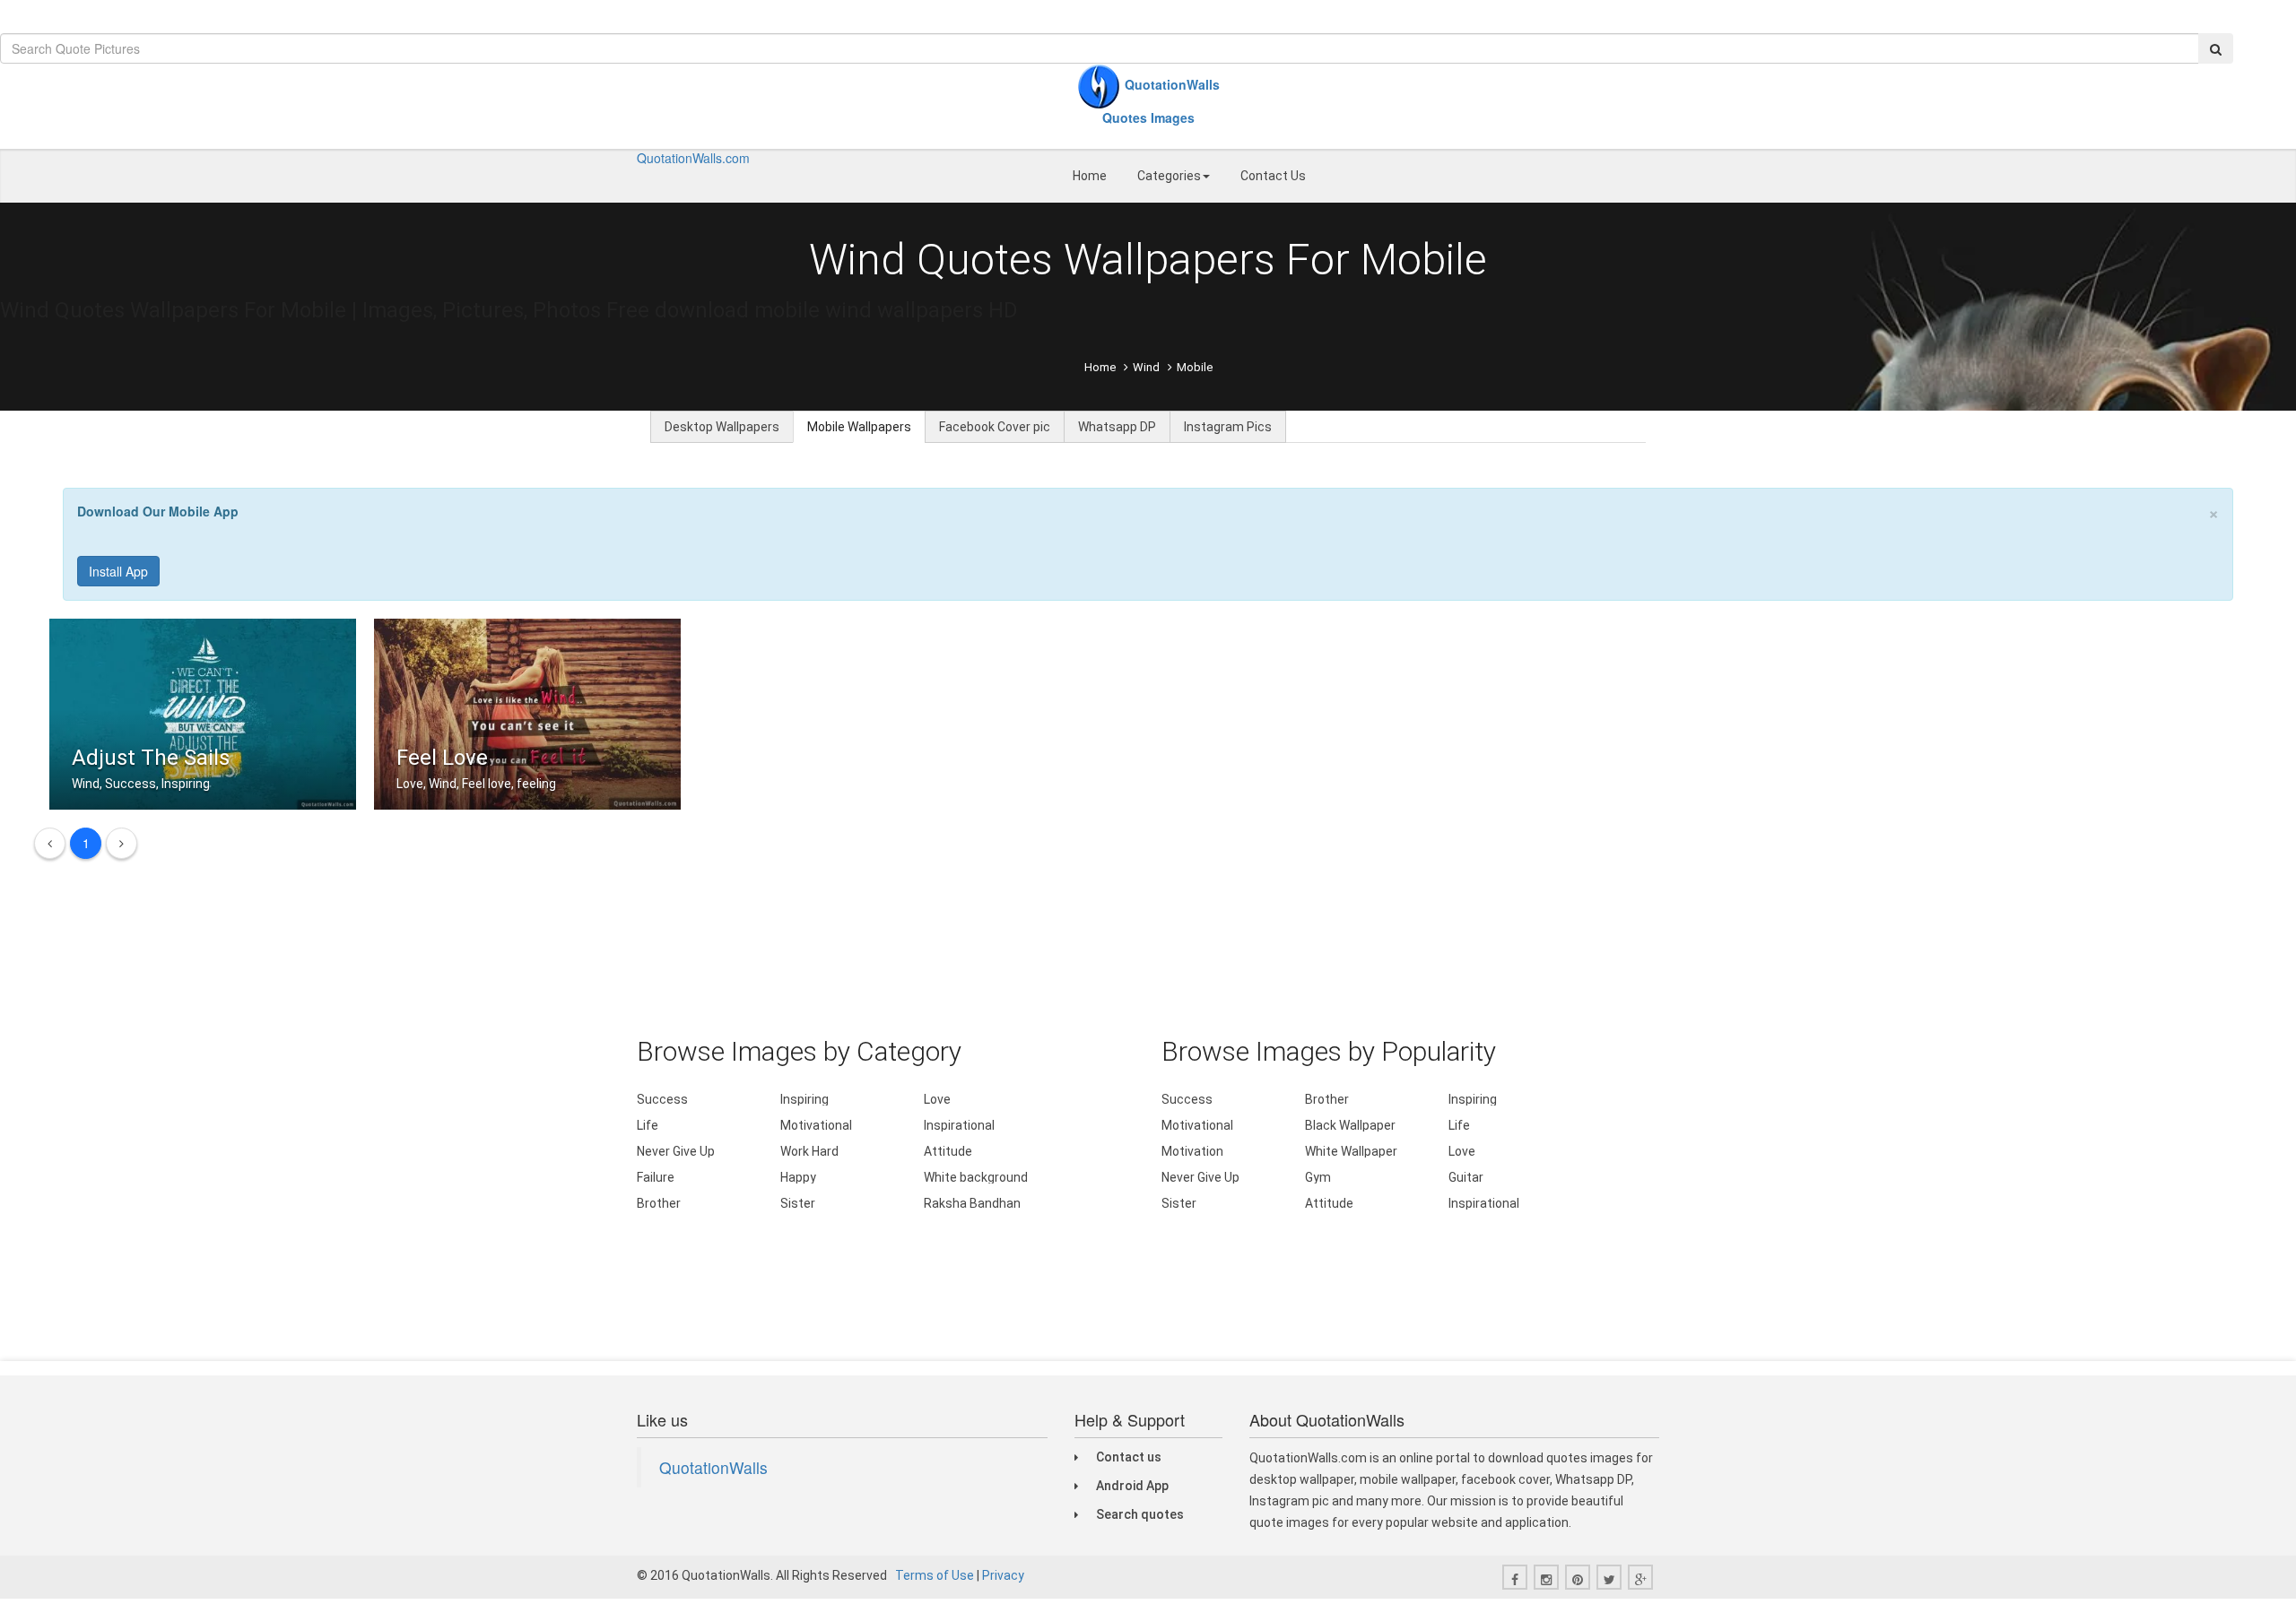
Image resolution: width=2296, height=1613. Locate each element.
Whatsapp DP (1117, 427)
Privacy (1003, 1575)
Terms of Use (935, 1575)
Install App (118, 571)
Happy (798, 1177)
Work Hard (809, 1151)
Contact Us (1273, 176)
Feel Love (442, 758)
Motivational (816, 1125)
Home (1090, 176)
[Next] (122, 843)
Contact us (1129, 1457)
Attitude (948, 1151)
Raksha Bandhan (972, 1203)
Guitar (1466, 1177)
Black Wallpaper (1350, 1125)
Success (662, 1099)
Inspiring (804, 1099)
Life (648, 1125)
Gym (1318, 1177)
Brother (659, 1203)
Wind (1146, 367)
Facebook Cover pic (995, 427)
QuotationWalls (713, 1467)
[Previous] (50, 843)
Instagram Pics (1228, 427)
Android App (1132, 1486)
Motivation (1192, 1151)
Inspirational (959, 1125)
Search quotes (1140, 1514)
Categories (1169, 176)
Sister (798, 1203)
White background (976, 1177)
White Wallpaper (1351, 1151)
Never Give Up (676, 1151)
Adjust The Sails (151, 758)
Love (937, 1099)
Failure (656, 1177)
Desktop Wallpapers (722, 427)
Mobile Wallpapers (859, 427)
